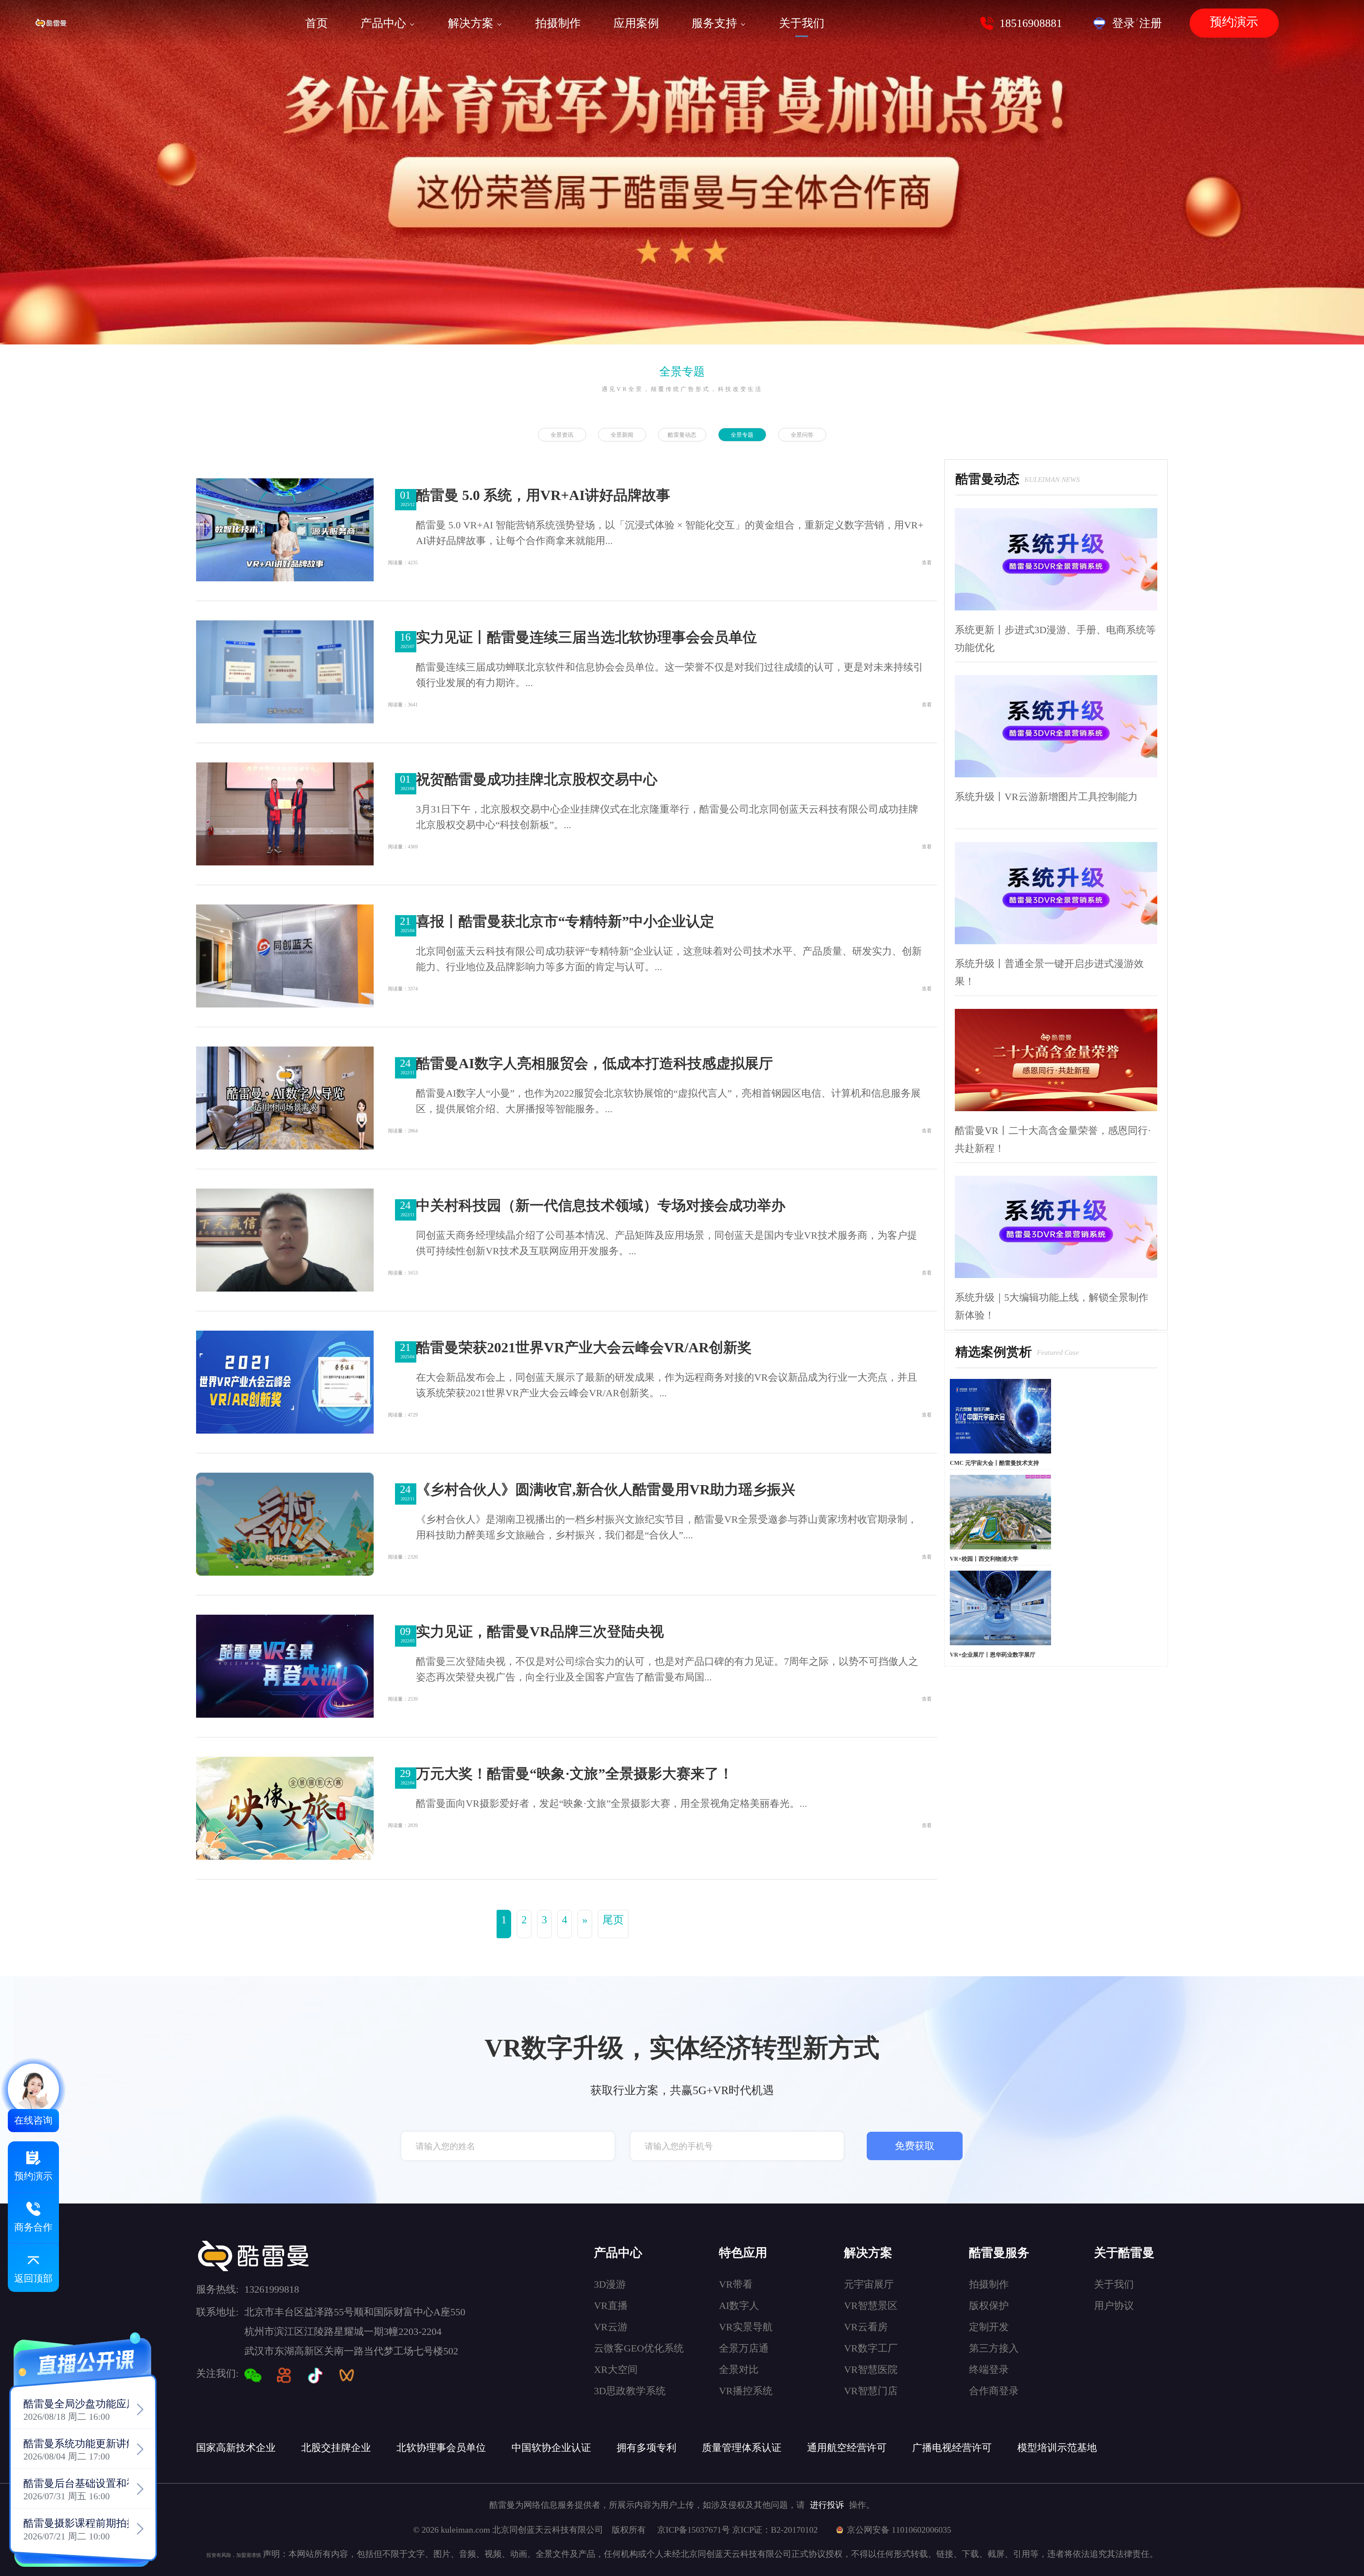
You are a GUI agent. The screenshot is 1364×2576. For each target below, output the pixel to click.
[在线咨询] (33, 2089)
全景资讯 (562, 435)
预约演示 (1234, 22)
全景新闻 (622, 435)
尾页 (613, 1920)
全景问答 (802, 435)
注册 (1151, 23)
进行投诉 (827, 2505)
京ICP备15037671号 (695, 2530)
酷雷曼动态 (682, 435)
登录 (1124, 23)
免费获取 (915, 2146)
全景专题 (682, 371)
